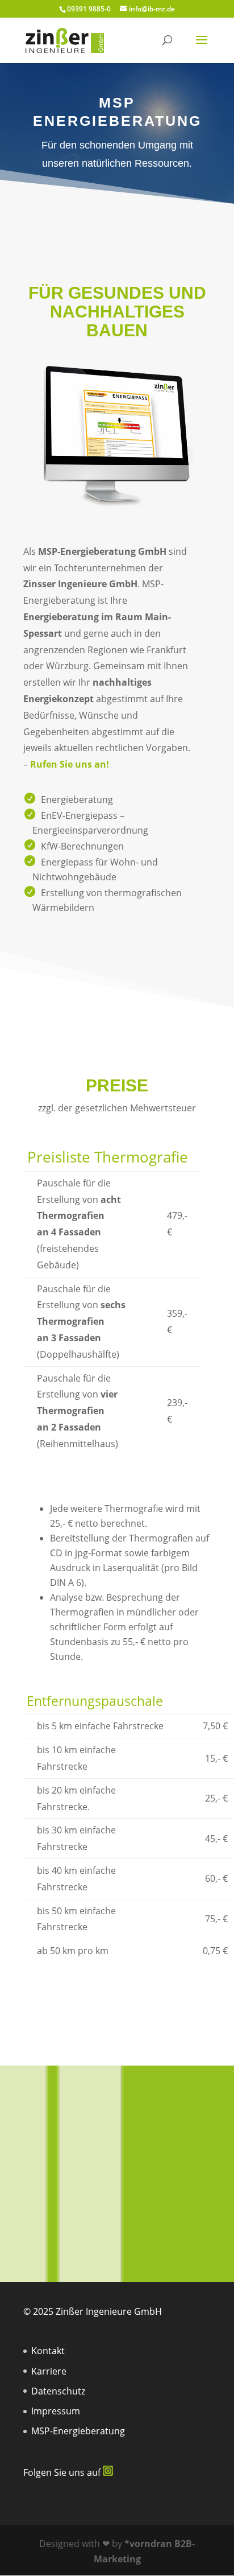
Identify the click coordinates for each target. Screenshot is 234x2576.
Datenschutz (58, 2391)
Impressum (56, 2411)
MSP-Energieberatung (78, 2431)
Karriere (49, 2371)
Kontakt (48, 2351)
